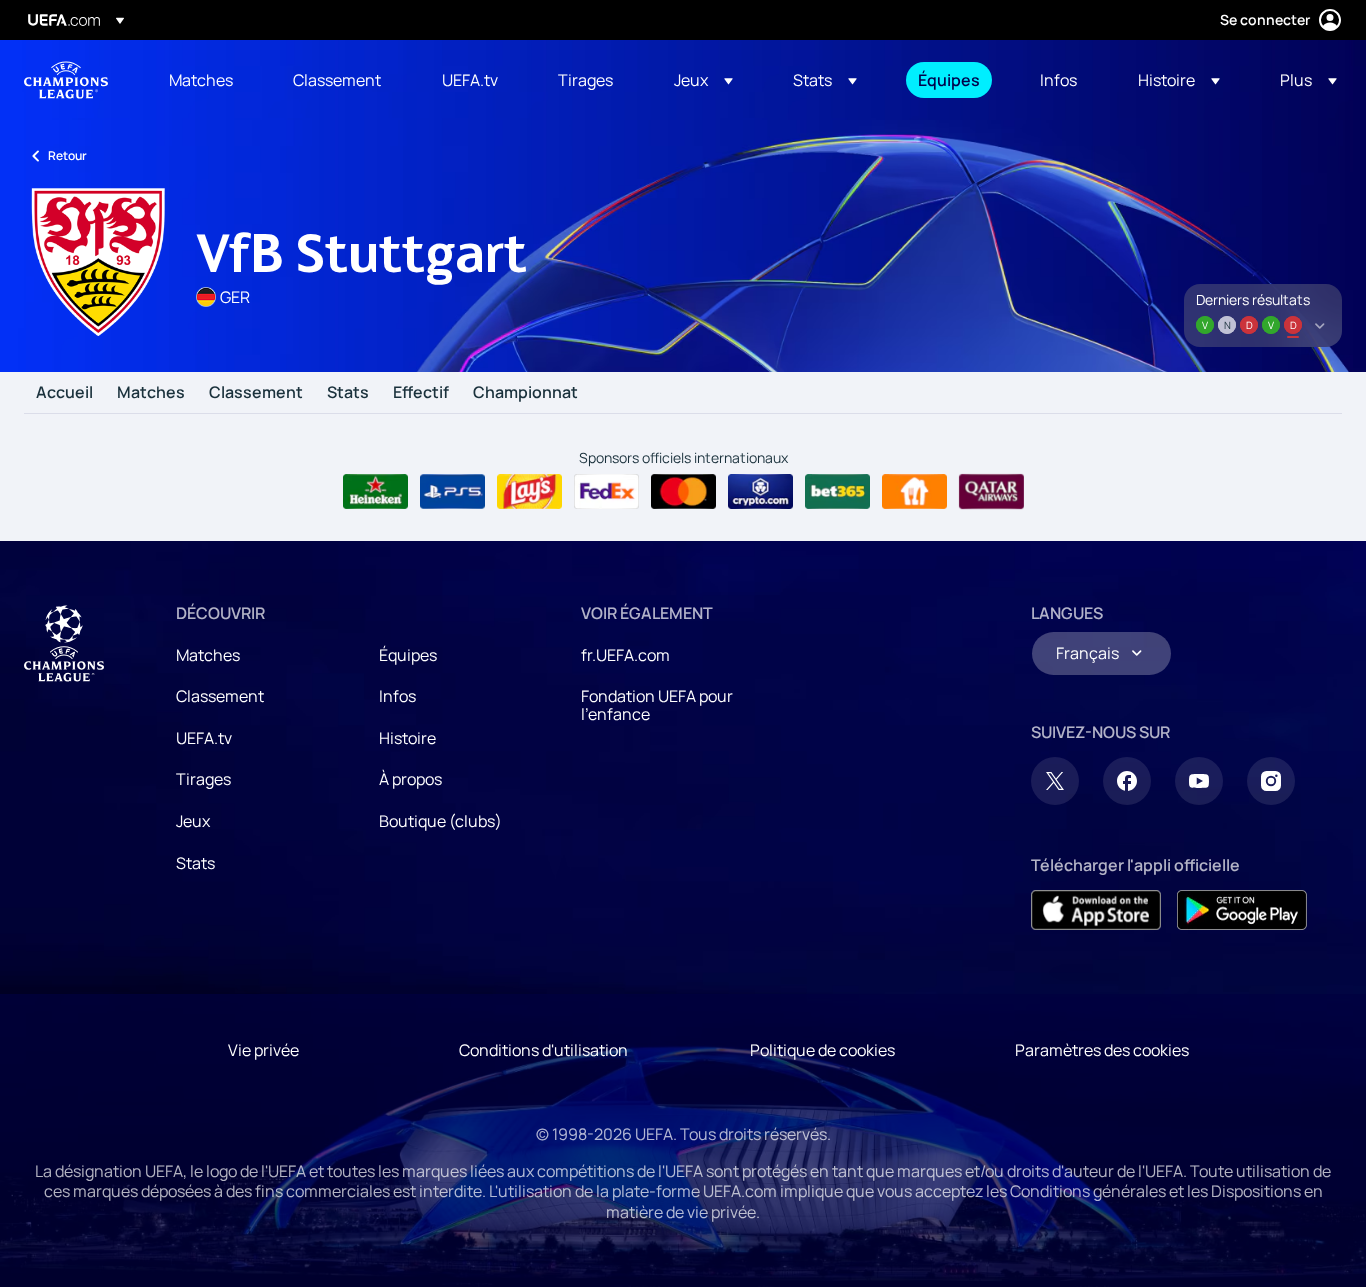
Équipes (408, 655)
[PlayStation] (452, 492)
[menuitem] (206, 80)
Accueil (64, 393)
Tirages (203, 779)
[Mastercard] (683, 492)
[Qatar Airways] (991, 492)
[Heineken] (375, 492)
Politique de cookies (822, 1050)
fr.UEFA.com (625, 655)
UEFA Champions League (66, 80)
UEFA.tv (204, 738)
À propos (410, 779)
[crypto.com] (760, 492)
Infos (397, 696)
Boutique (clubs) (440, 821)
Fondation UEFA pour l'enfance (657, 705)
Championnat (525, 393)
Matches (151, 393)
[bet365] (837, 492)
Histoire (407, 738)
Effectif (421, 393)
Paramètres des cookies (1102, 1050)
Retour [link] (67, 155)
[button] (703, 80)
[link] (201, 80)
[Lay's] (529, 492)
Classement (256, 393)
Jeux (193, 821)
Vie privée (263, 1050)
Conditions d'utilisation (543, 1050)
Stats (348, 393)
